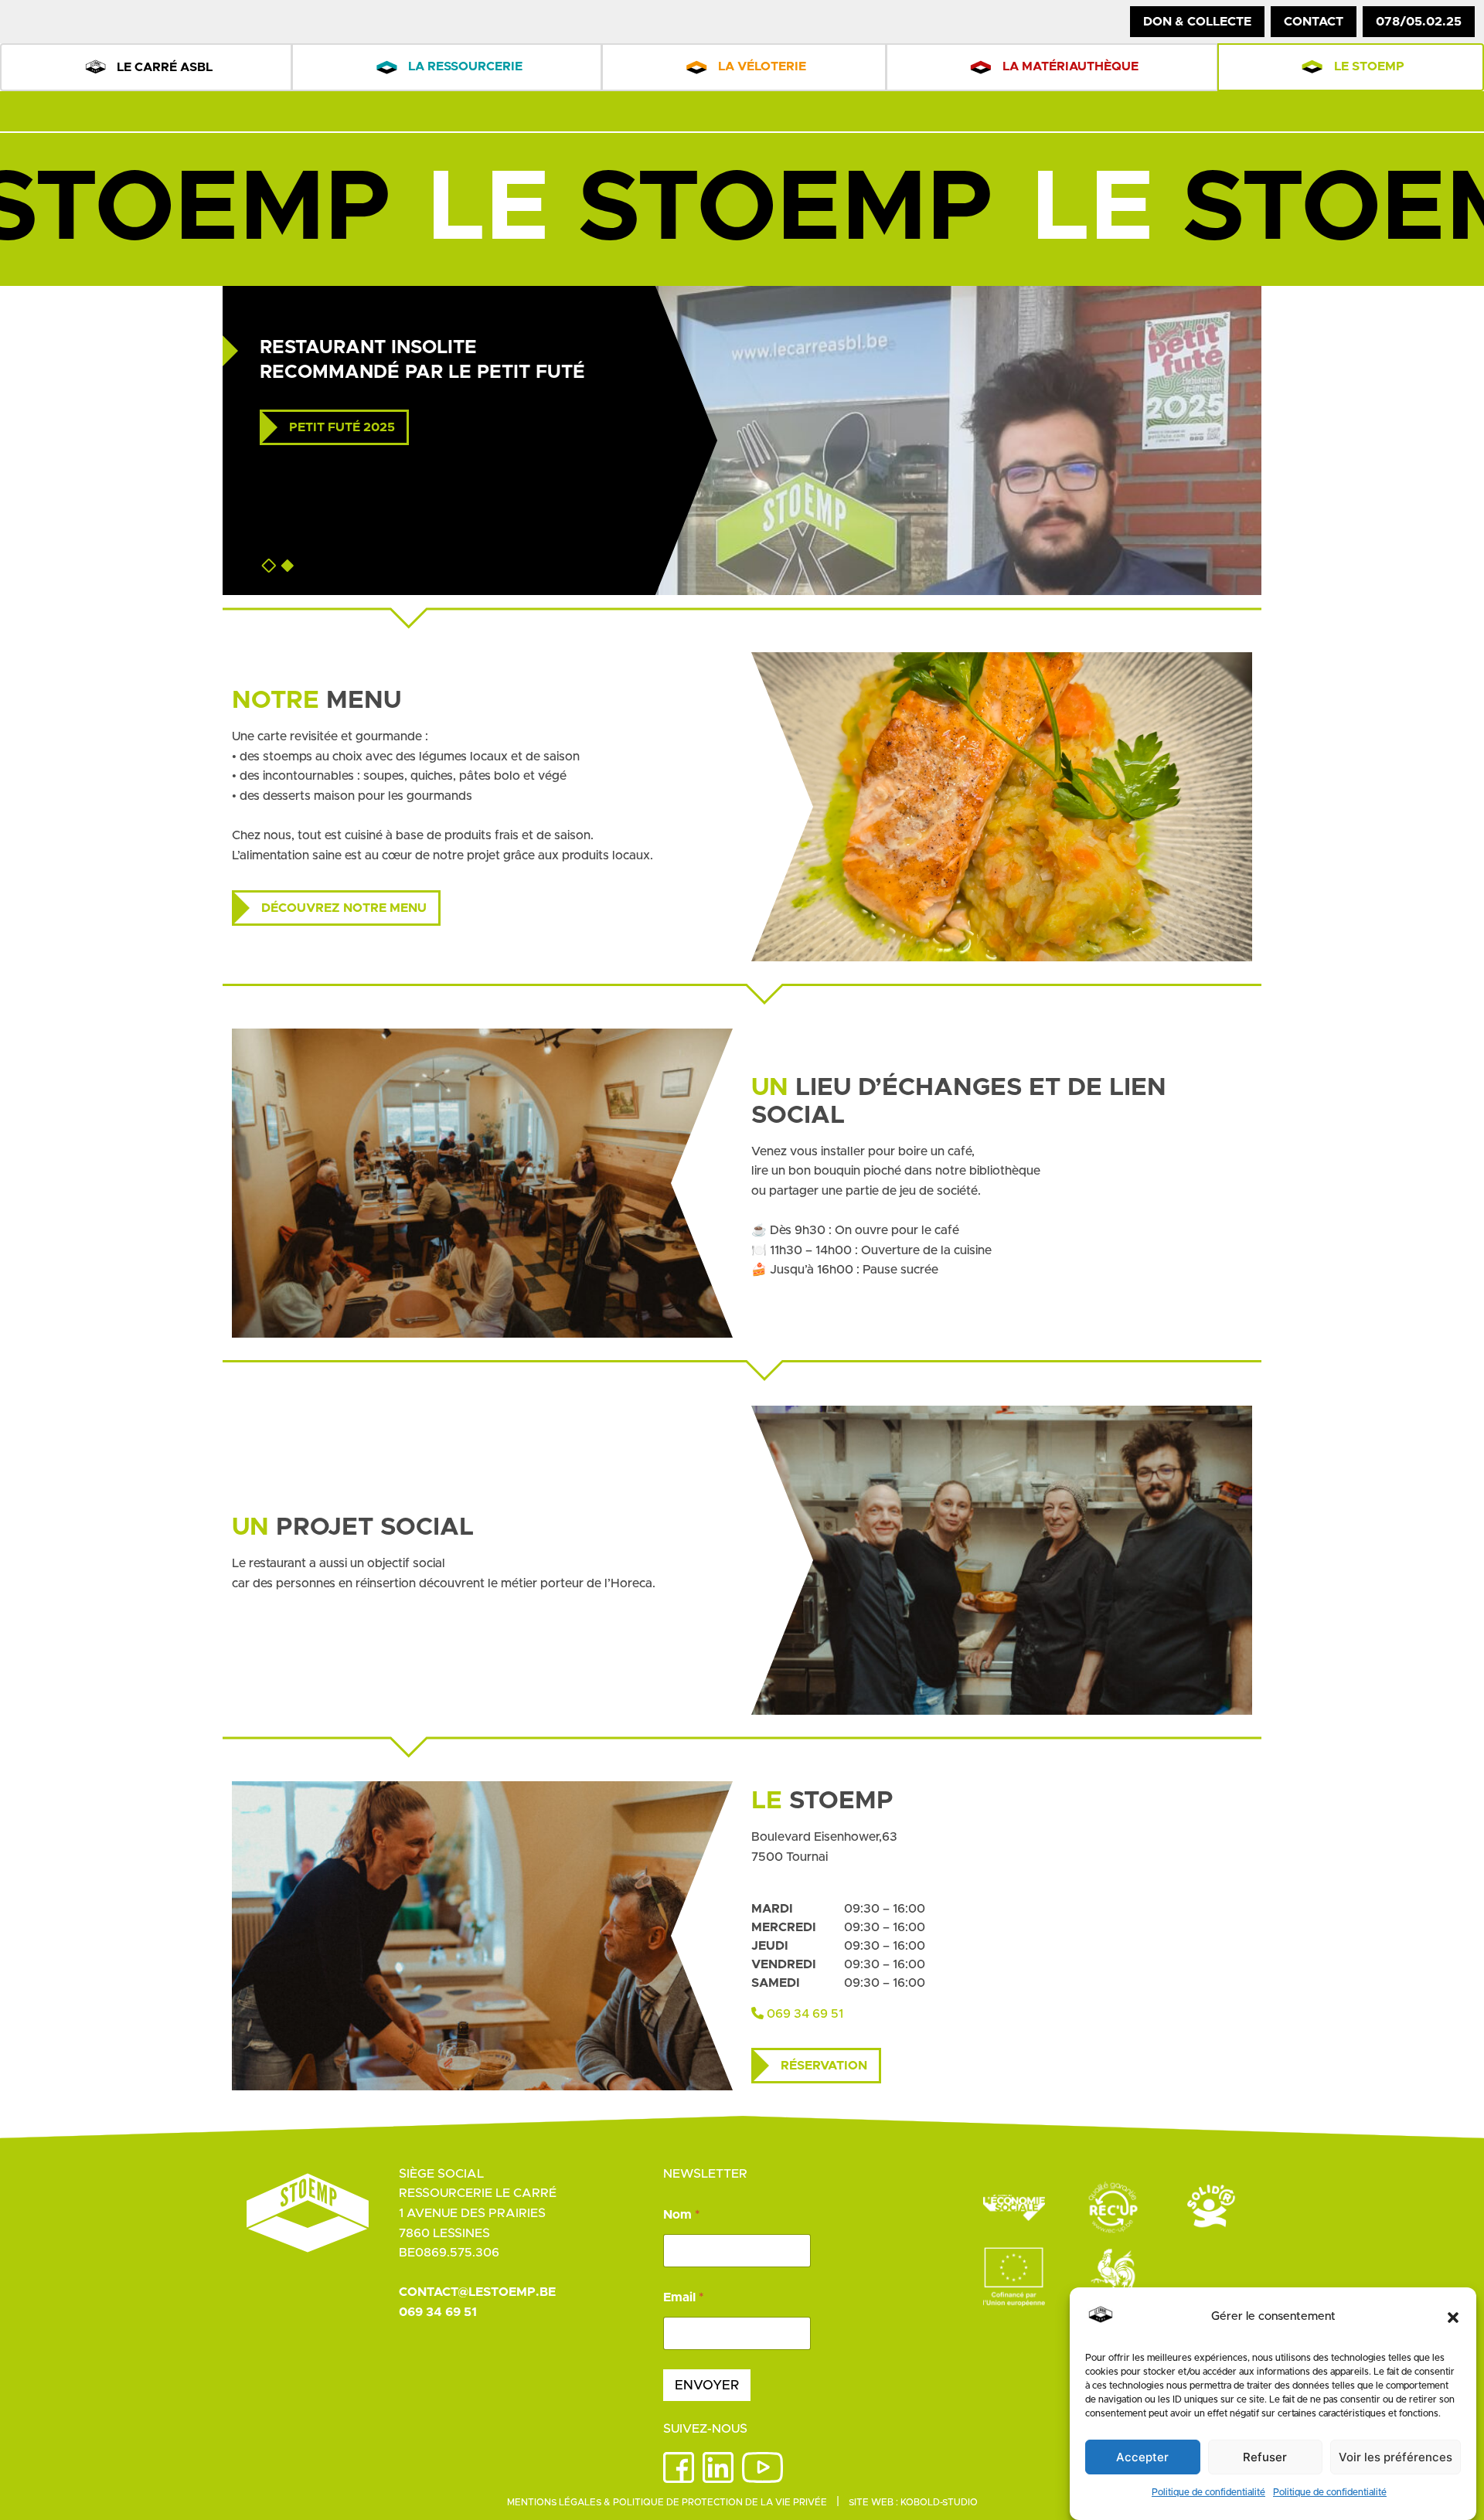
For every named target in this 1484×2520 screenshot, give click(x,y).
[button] (1453, 2318)
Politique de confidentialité (1208, 2492)
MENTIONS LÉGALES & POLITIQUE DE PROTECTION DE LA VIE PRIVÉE (667, 2502)
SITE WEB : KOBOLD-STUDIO (913, 2502)
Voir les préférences (1396, 2457)
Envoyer (707, 2385)
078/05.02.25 (1419, 22)
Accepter (1142, 2457)
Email (683, 2297)
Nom (681, 2215)
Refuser (1265, 2457)
